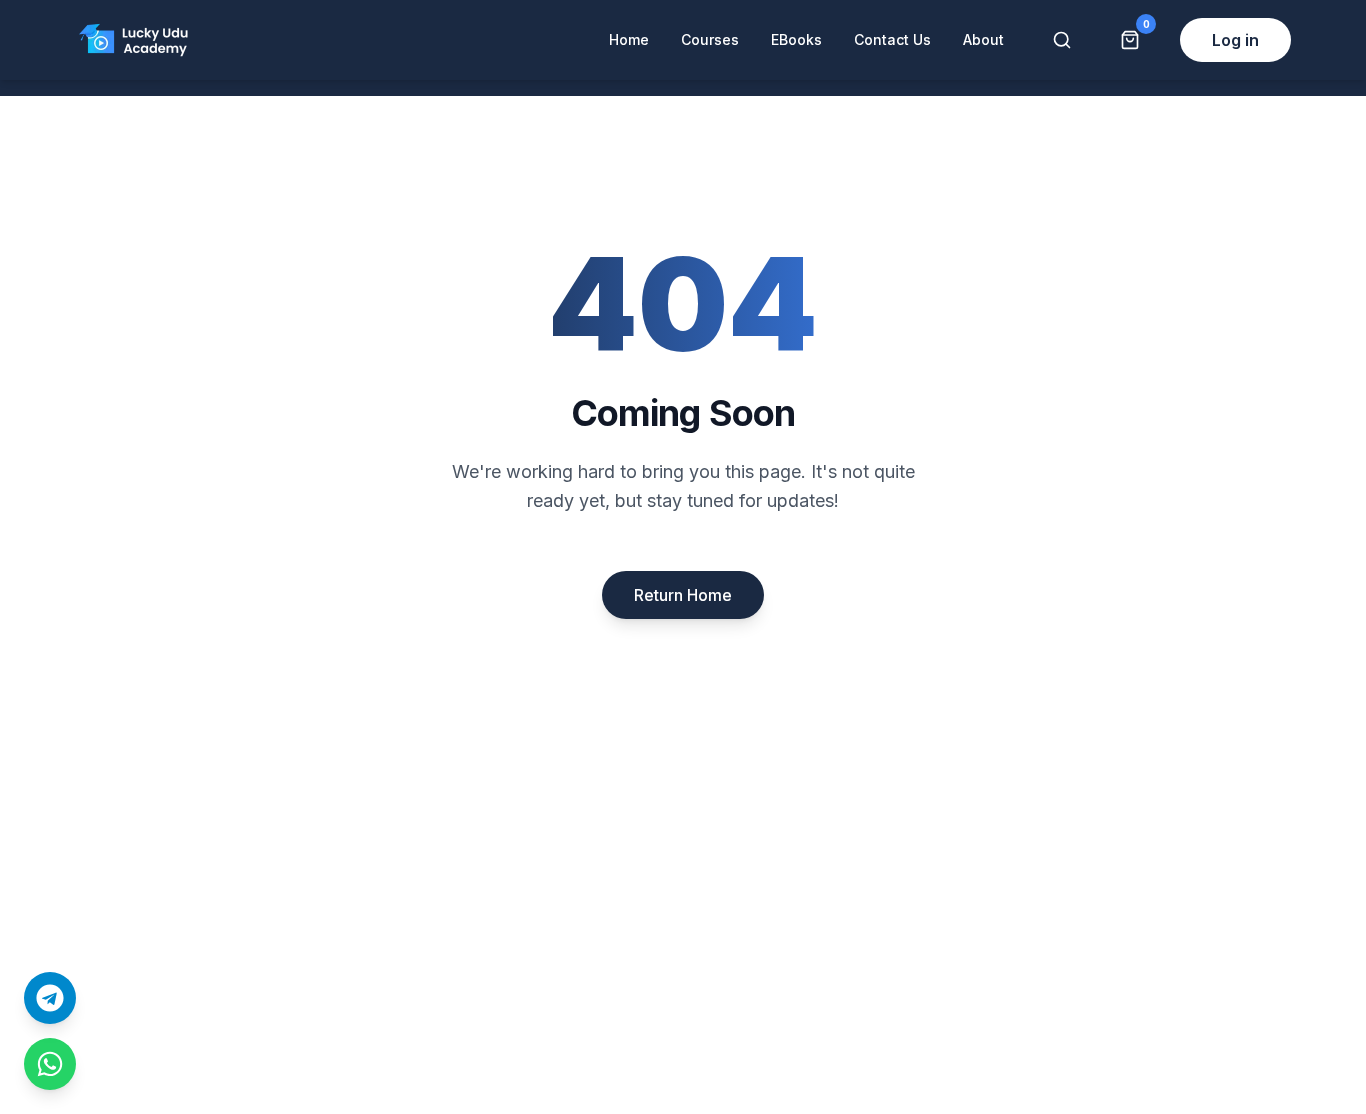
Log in (1235, 40)
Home (629, 39)
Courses (710, 39)
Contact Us (892, 39)
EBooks (796, 39)
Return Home (683, 595)
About (983, 39)
